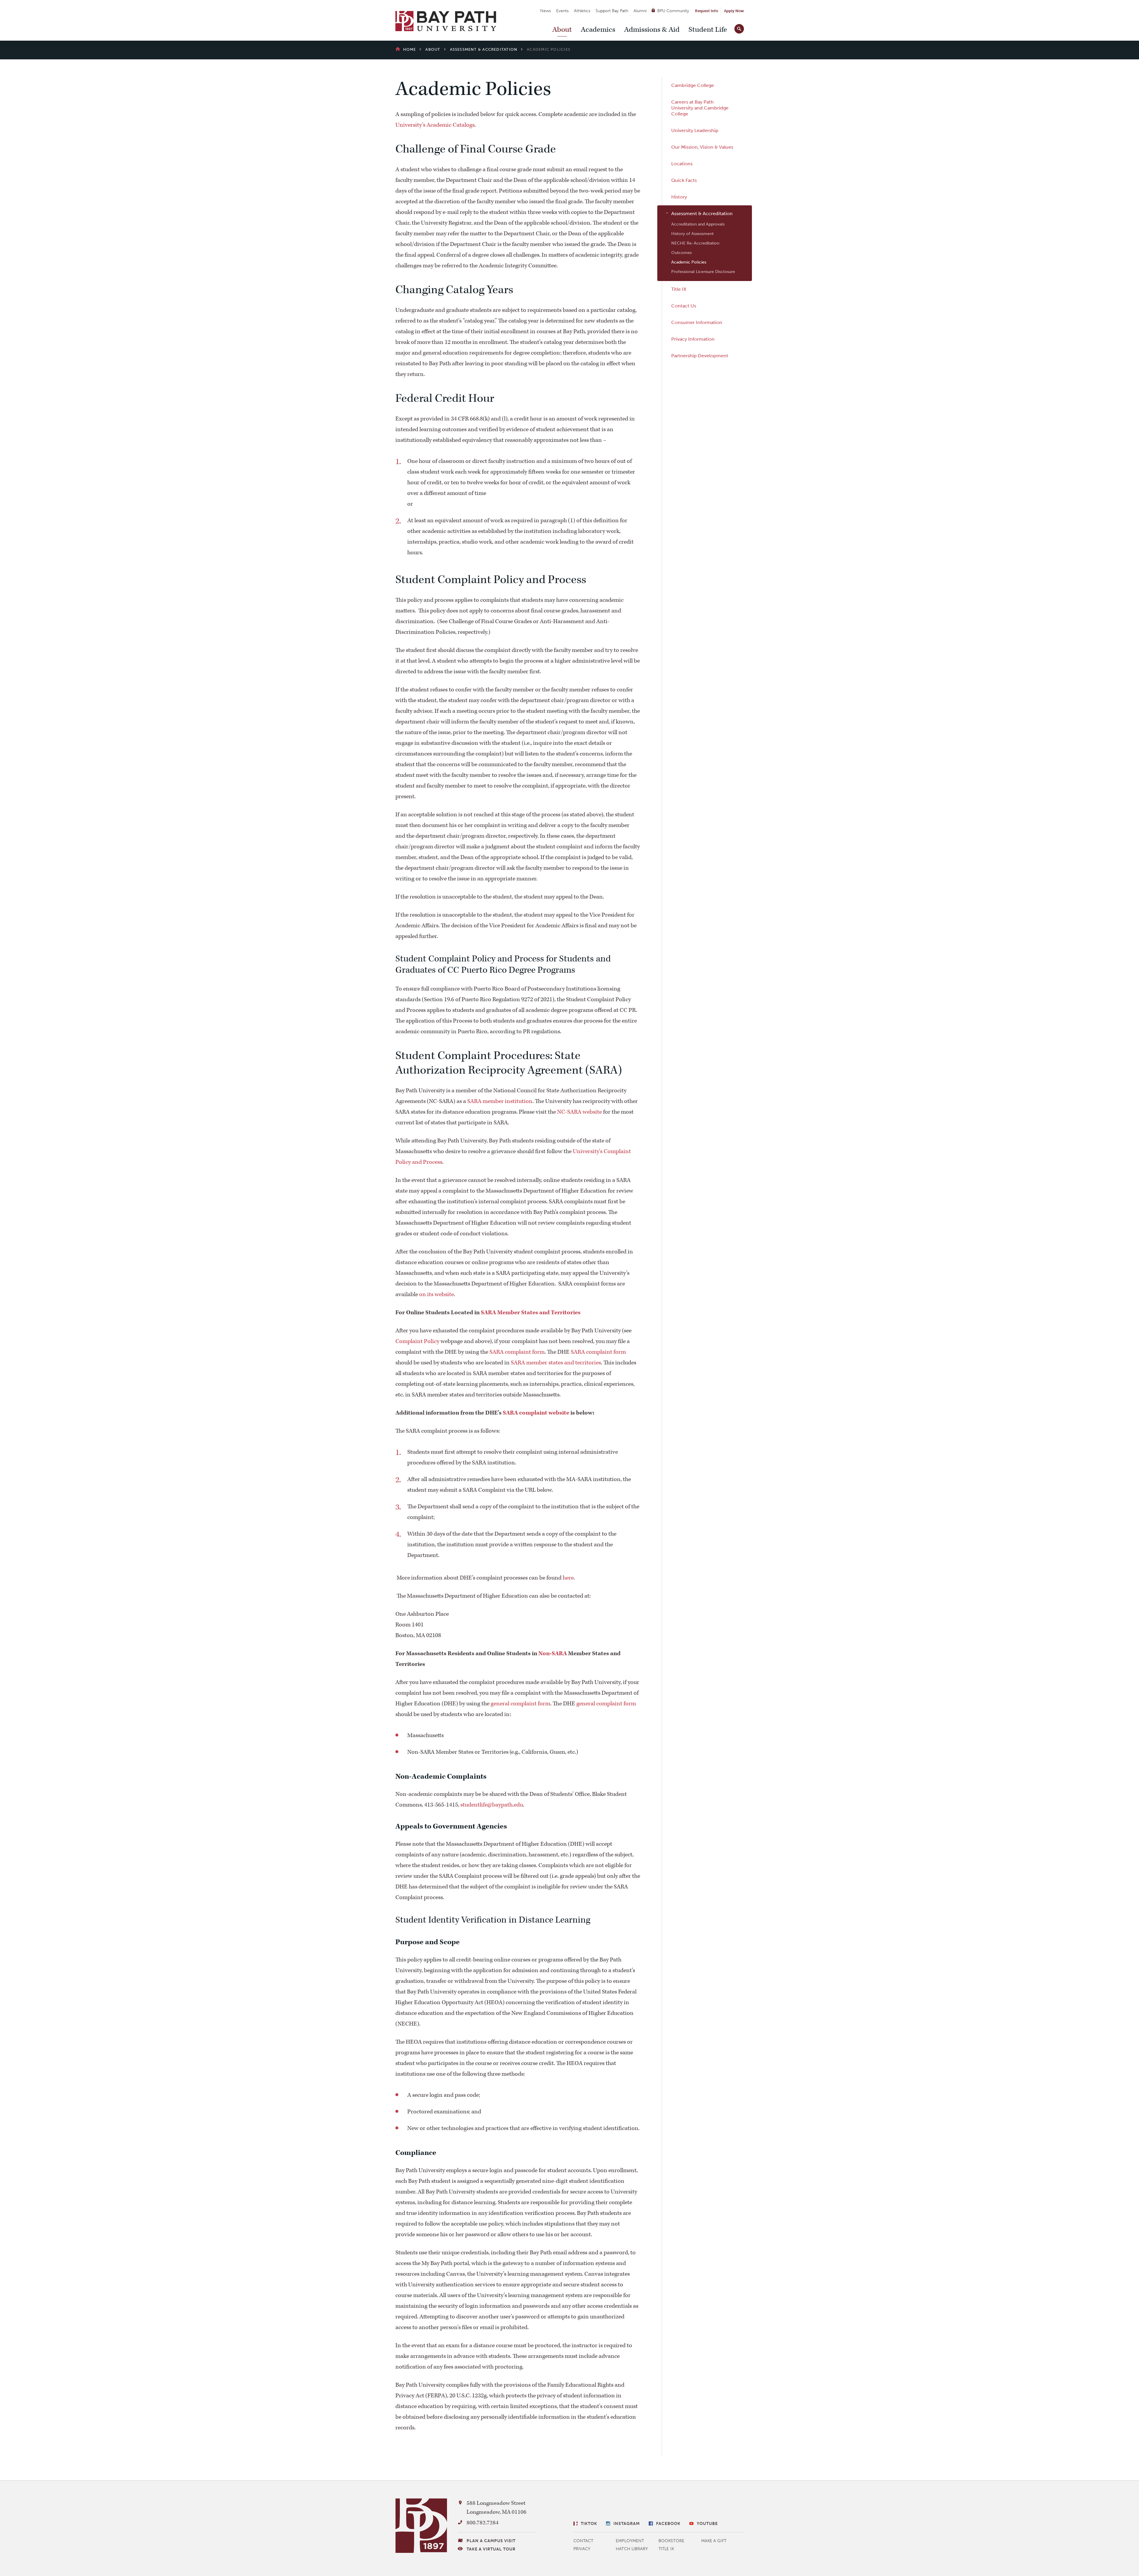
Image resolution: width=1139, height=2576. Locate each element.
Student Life (708, 30)
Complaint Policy (417, 1341)
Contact (583, 2541)
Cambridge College (693, 85)
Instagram (627, 2524)
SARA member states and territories (556, 1363)
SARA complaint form (517, 1352)
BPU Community (673, 11)
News (545, 11)
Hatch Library (632, 2549)
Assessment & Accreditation (702, 214)
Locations (682, 164)
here (568, 1578)
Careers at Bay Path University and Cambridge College (700, 108)
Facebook (668, 2524)
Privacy (582, 2549)
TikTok (589, 2524)
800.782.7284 (483, 2523)
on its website (436, 1294)
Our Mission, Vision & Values (702, 147)
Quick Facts (684, 180)
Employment (630, 2541)
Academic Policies (689, 262)
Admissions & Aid (652, 30)
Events (562, 11)
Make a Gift (714, 2541)
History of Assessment (692, 234)
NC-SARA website (579, 1112)
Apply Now (734, 11)
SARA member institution (500, 1101)
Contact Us (684, 306)
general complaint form (520, 1704)
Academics (598, 30)
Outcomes (681, 253)
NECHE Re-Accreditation (695, 243)
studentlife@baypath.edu (492, 1805)
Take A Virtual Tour (491, 2549)
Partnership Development (700, 356)
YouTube (707, 2524)
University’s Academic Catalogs (435, 125)
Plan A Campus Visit (491, 2541)
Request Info (707, 11)
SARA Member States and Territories (531, 1312)
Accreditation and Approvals (698, 224)
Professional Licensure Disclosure (703, 272)
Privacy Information (693, 339)
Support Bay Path (612, 11)
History (679, 197)
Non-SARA (553, 1653)
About (562, 30)
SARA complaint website (536, 1413)
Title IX (679, 289)
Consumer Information (697, 322)
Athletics (582, 11)
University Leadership (695, 130)
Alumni (640, 11)
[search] (739, 28)
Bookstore (671, 2541)
